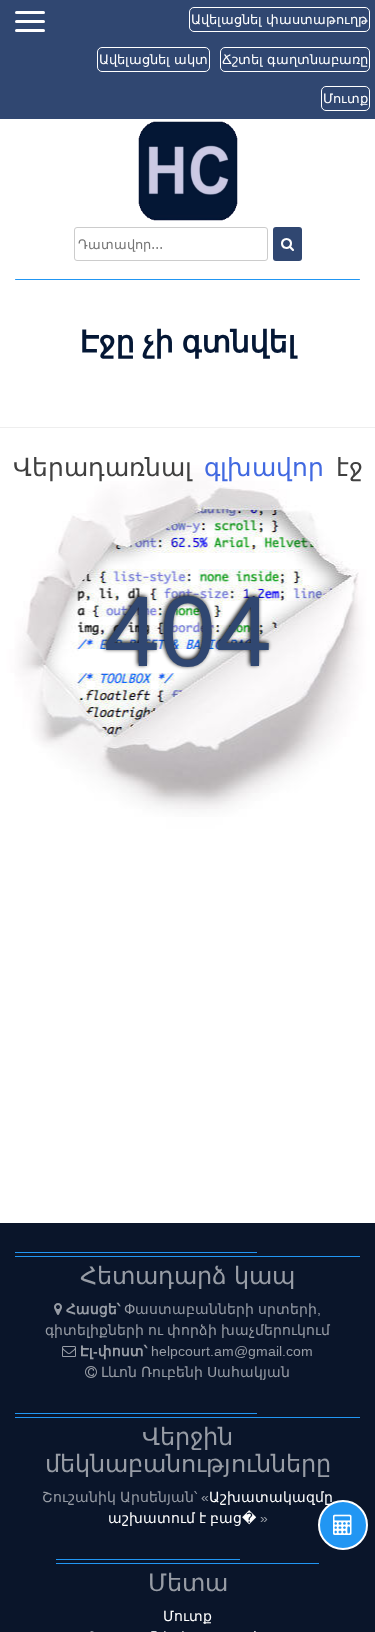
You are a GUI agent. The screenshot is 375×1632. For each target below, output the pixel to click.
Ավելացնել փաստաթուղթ (279, 19)
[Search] (287, 244)
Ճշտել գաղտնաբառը (295, 59)
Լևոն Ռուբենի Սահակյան (195, 1372)
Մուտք (345, 98)
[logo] (188, 170)
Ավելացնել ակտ (153, 59)
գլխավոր (264, 467)
